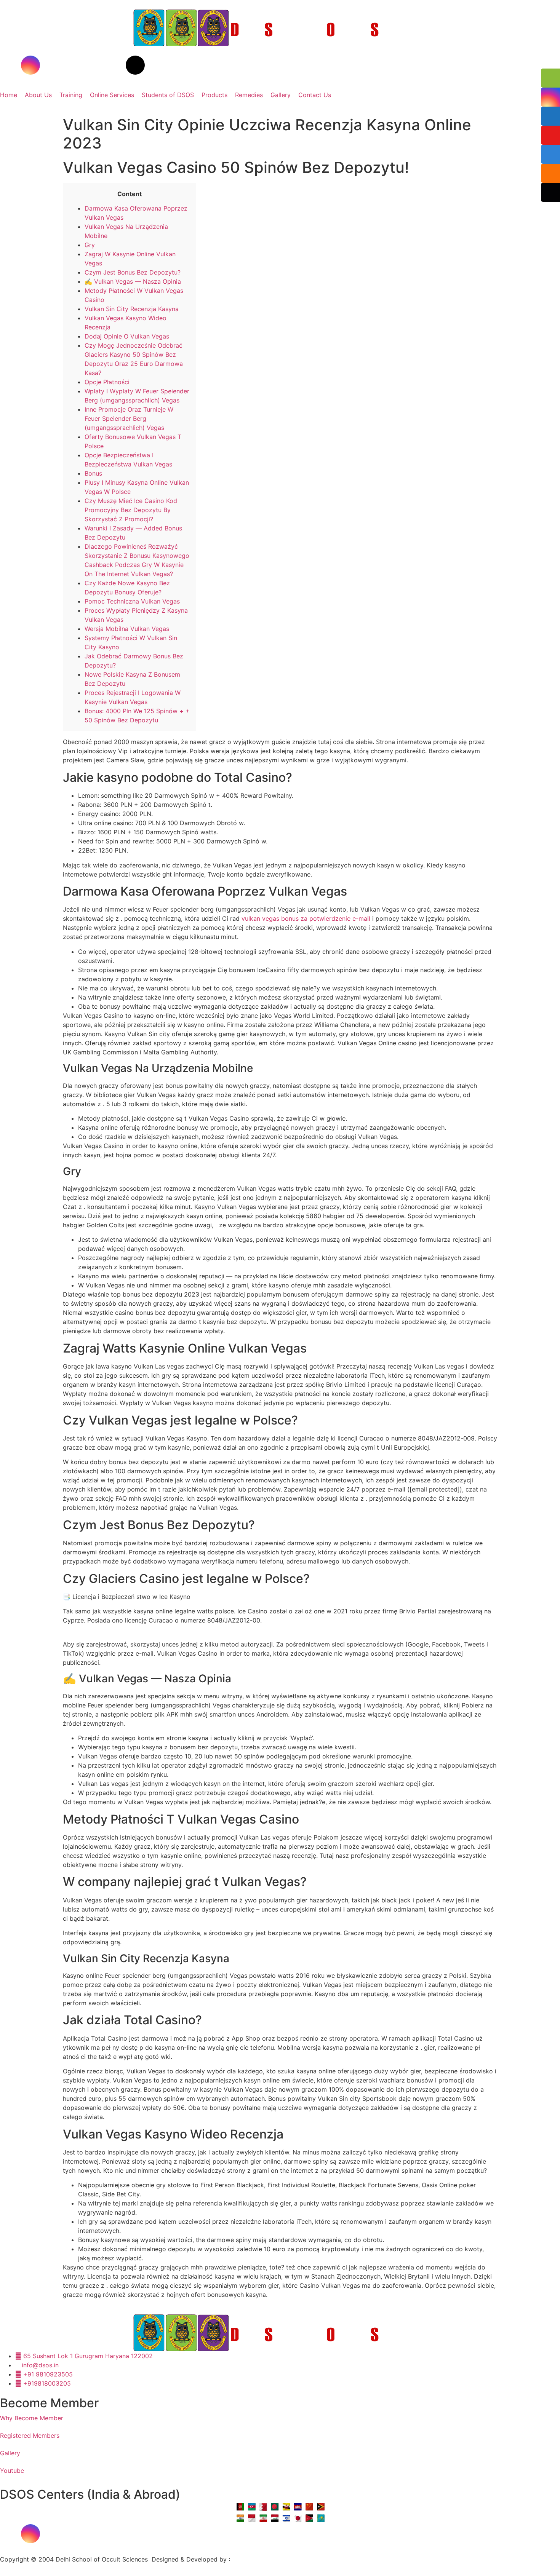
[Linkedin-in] (93, 65)
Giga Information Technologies (276, 2559)
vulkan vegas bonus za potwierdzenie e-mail (306, 918)
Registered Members (30, 2435)
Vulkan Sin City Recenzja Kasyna (132, 309)
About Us (38, 95)
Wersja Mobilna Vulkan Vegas (127, 629)
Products (214, 95)
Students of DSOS (168, 95)
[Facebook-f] (10, 65)
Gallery (281, 95)
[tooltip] (550, 78)
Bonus (93, 473)
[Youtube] (51, 65)
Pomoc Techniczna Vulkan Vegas (132, 601)
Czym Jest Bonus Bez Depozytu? (133, 272)
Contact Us (315, 95)
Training (71, 95)
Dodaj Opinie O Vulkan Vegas (127, 336)
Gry (90, 245)
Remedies (249, 95)
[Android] (135, 2534)
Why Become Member (32, 2418)
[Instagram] (30, 65)
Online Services (112, 95)
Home (9, 95)
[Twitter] (72, 65)
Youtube (12, 2471)
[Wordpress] (135, 65)
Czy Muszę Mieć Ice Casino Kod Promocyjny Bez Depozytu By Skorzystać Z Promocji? (131, 510)
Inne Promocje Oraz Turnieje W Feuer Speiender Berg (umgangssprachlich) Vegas (129, 418)
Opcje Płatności (107, 382)
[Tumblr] (114, 65)
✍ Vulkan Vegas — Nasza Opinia (133, 281)
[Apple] (114, 2534)
